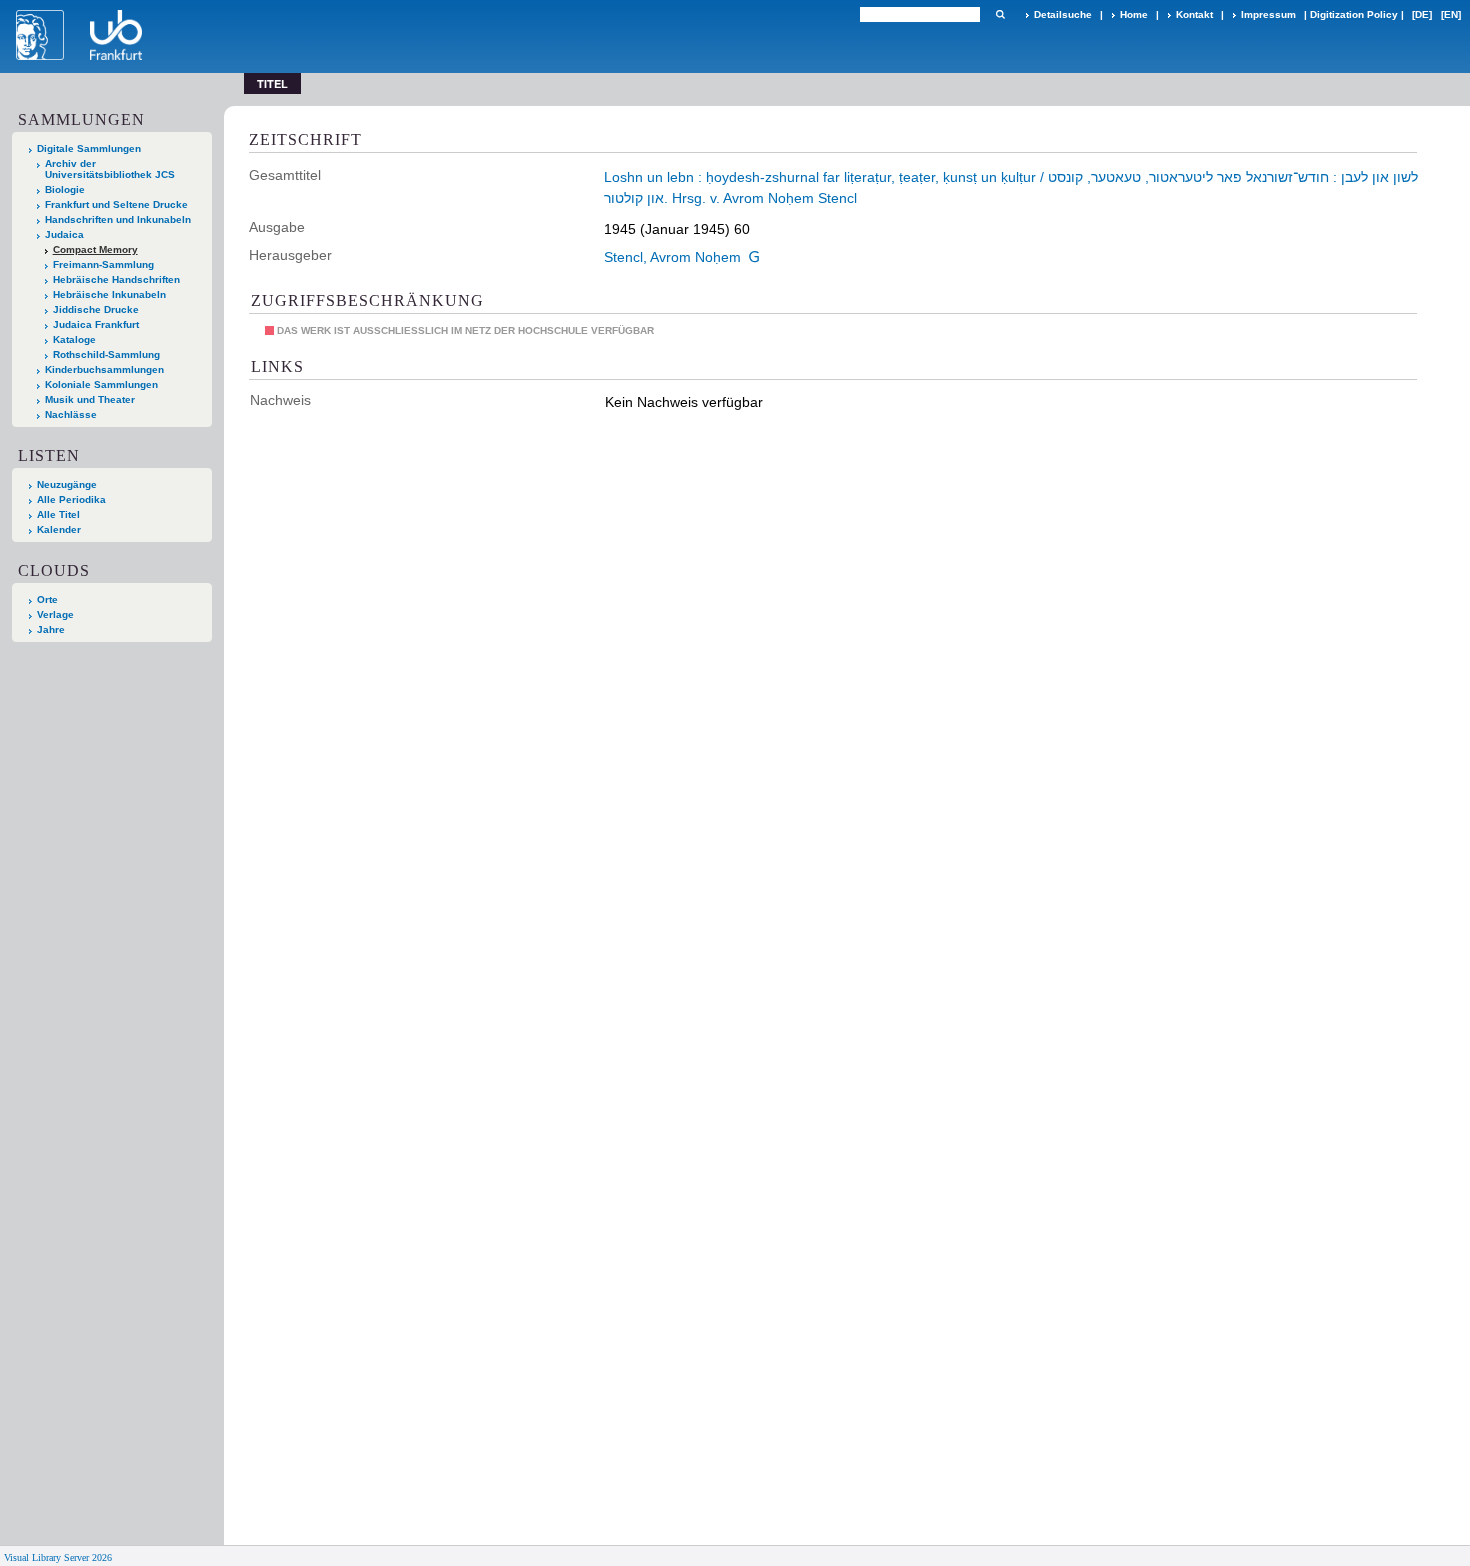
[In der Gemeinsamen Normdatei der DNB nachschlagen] (755, 257)
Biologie (65, 189)
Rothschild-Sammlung (106, 354)
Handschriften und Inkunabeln (118, 219)
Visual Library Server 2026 (58, 1557)
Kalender (59, 529)
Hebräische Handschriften (116, 279)
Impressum (1268, 14)
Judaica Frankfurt (96, 324)
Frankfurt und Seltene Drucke (116, 204)
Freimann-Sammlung (103, 264)
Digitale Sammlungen (89, 148)
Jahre (51, 629)
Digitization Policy (1354, 14)
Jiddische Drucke (96, 309)
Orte (47, 599)
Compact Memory (95, 249)
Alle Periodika (71, 499)
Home (1134, 14)
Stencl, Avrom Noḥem (672, 257)
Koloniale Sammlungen (101, 384)
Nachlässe (71, 414)
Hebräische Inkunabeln (109, 294)
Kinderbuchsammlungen (104, 369)
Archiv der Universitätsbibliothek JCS (110, 169)
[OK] (1000, 14)
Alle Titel (58, 514)
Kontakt (1194, 14)
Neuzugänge (67, 484)
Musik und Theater (90, 399)
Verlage (55, 614)
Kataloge (74, 339)
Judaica (64, 234)
